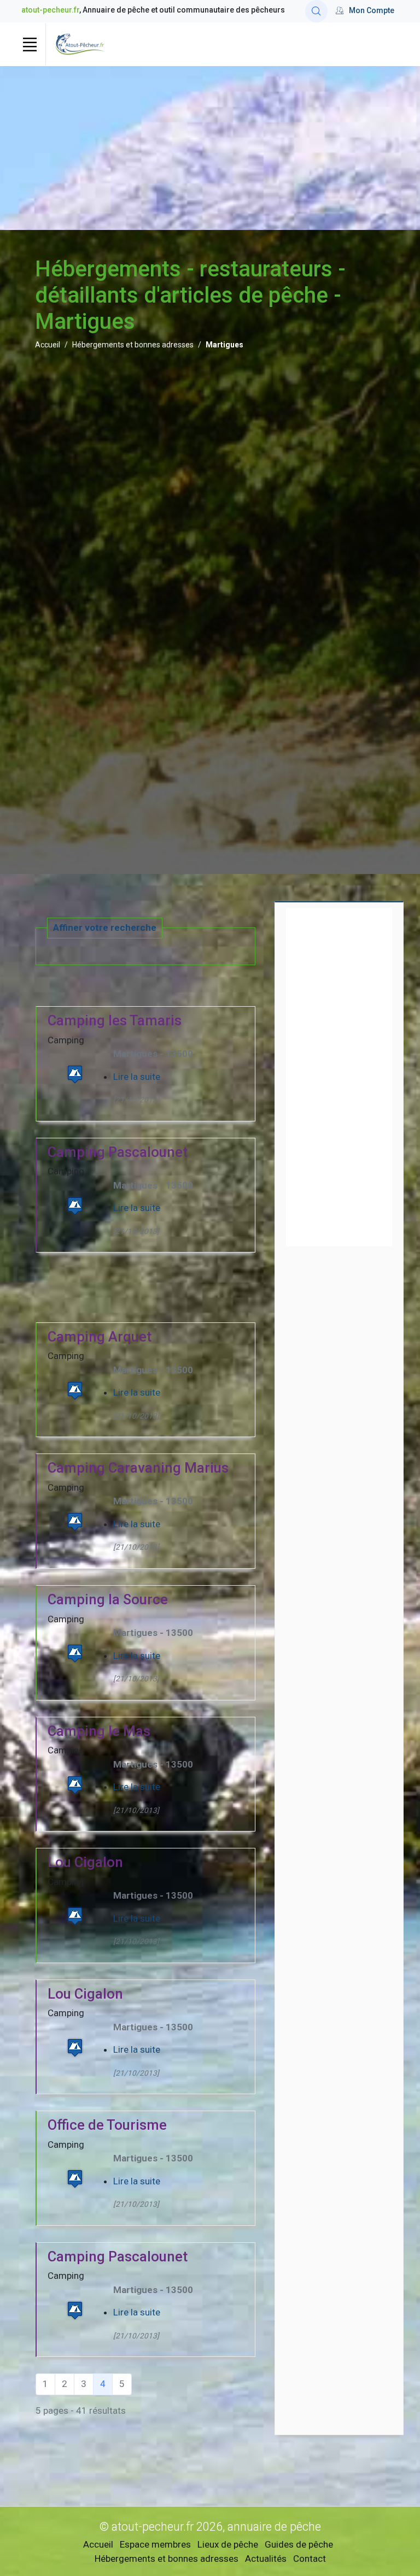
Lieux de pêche (228, 2544)
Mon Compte (372, 10)
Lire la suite (137, 1077)
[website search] (316, 11)
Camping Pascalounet (118, 1152)
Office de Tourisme (107, 2125)
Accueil (48, 345)
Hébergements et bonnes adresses (133, 345)
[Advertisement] (210, 148)
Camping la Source (108, 1599)
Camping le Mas (99, 1731)
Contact (310, 2559)
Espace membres (155, 2544)
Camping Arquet (100, 1337)
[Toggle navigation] (30, 44)
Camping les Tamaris (115, 1020)
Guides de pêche (299, 2544)
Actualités (266, 2559)
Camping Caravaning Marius (138, 1468)
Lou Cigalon (85, 1862)
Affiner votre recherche (105, 927)
